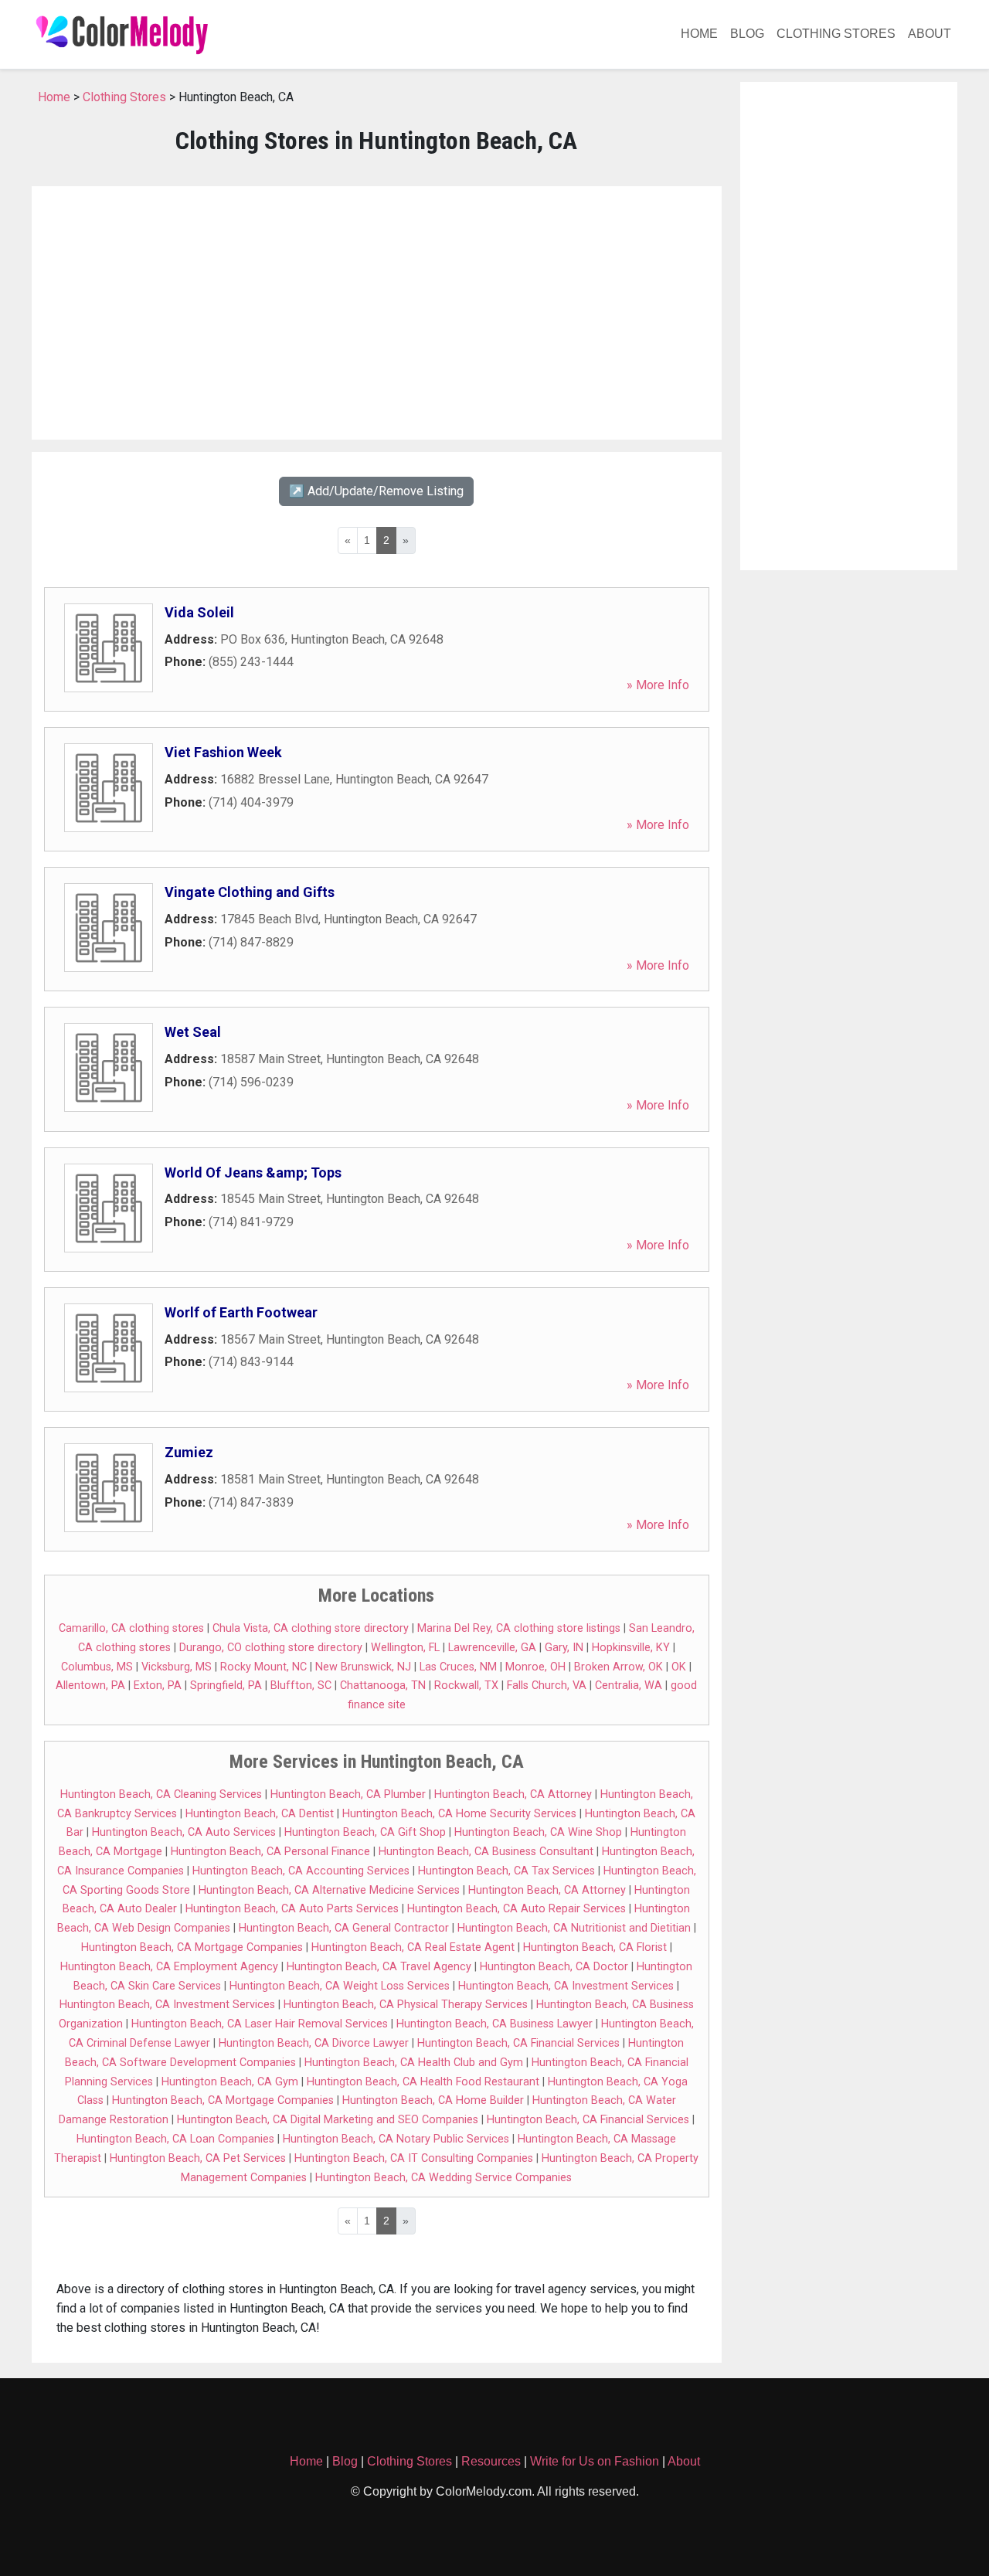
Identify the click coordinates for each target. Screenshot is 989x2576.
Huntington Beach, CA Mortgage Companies (192, 1947)
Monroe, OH (535, 1667)
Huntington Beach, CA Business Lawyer (494, 2024)
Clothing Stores (836, 34)
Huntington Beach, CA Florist (595, 1947)
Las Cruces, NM (458, 1667)
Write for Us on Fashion (595, 2461)
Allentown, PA (90, 1686)
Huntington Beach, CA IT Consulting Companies (414, 2158)
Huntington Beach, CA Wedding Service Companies (444, 2178)
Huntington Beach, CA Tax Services (506, 1871)
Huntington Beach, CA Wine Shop (538, 1832)
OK (679, 1667)
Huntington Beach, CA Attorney (513, 1794)
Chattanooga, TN (383, 1686)
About (930, 34)
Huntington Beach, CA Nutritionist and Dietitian (574, 1928)
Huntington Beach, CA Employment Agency (169, 1967)
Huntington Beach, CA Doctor (554, 1967)
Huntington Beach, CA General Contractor (344, 1928)
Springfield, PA (226, 1686)
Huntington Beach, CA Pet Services (198, 2158)
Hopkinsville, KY (631, 1648)
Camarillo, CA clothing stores (131, 1628)
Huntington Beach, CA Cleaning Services (161, 1794)
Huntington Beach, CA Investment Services (566, 1986)
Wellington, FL (405, 1648)
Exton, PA (158, 1686)
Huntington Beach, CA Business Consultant (486, 1852)
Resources (491, 2461)
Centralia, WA (629, 1686)
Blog (747, 34)
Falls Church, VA (547, 1686)
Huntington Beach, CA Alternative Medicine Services (329, 1890)
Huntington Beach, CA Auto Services (184, 1832)
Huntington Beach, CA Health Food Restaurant (423, 2082)
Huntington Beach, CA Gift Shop (365, 1832)
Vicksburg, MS (177, 1667)
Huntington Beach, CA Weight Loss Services (340, 1986)
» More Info (658, 685)
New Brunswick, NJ (363, 1667)
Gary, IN (564, 1648)
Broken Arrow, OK (619, 1667)
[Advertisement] (377, 313)
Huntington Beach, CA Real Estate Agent (413, 1947)
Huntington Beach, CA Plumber (348, 1794)
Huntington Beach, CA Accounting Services (301, 1871)
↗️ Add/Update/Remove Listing (376, 491)
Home (699, 34)
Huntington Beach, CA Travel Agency (379, 1967)
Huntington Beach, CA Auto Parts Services (292, 1909)
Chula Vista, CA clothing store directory (311, 1628)
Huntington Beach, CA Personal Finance (270, 1852)
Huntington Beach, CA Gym (230, 2082)
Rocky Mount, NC (263, 1667)
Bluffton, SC (301, 1686)
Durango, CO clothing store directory (271, 1648)
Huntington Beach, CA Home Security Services (459, 1814)
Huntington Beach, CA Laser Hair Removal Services (260, 2024)
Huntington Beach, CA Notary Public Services (396, 2139)
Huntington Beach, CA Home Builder (433, 2100)
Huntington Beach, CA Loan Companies (175, 2139)
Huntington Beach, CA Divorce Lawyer (314, 2043)
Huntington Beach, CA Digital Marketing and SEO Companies (328, 2120)
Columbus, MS (97, 1667)
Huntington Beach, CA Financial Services (518, 2043)
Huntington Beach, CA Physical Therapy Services (406, 2005)
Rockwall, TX (466, 1686)
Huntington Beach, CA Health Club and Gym (414, 2063)
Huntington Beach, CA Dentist (260, 1814)
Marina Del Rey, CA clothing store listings (519, 1628)
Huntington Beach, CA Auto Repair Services (517, 1909)
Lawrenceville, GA (492, 1648)
